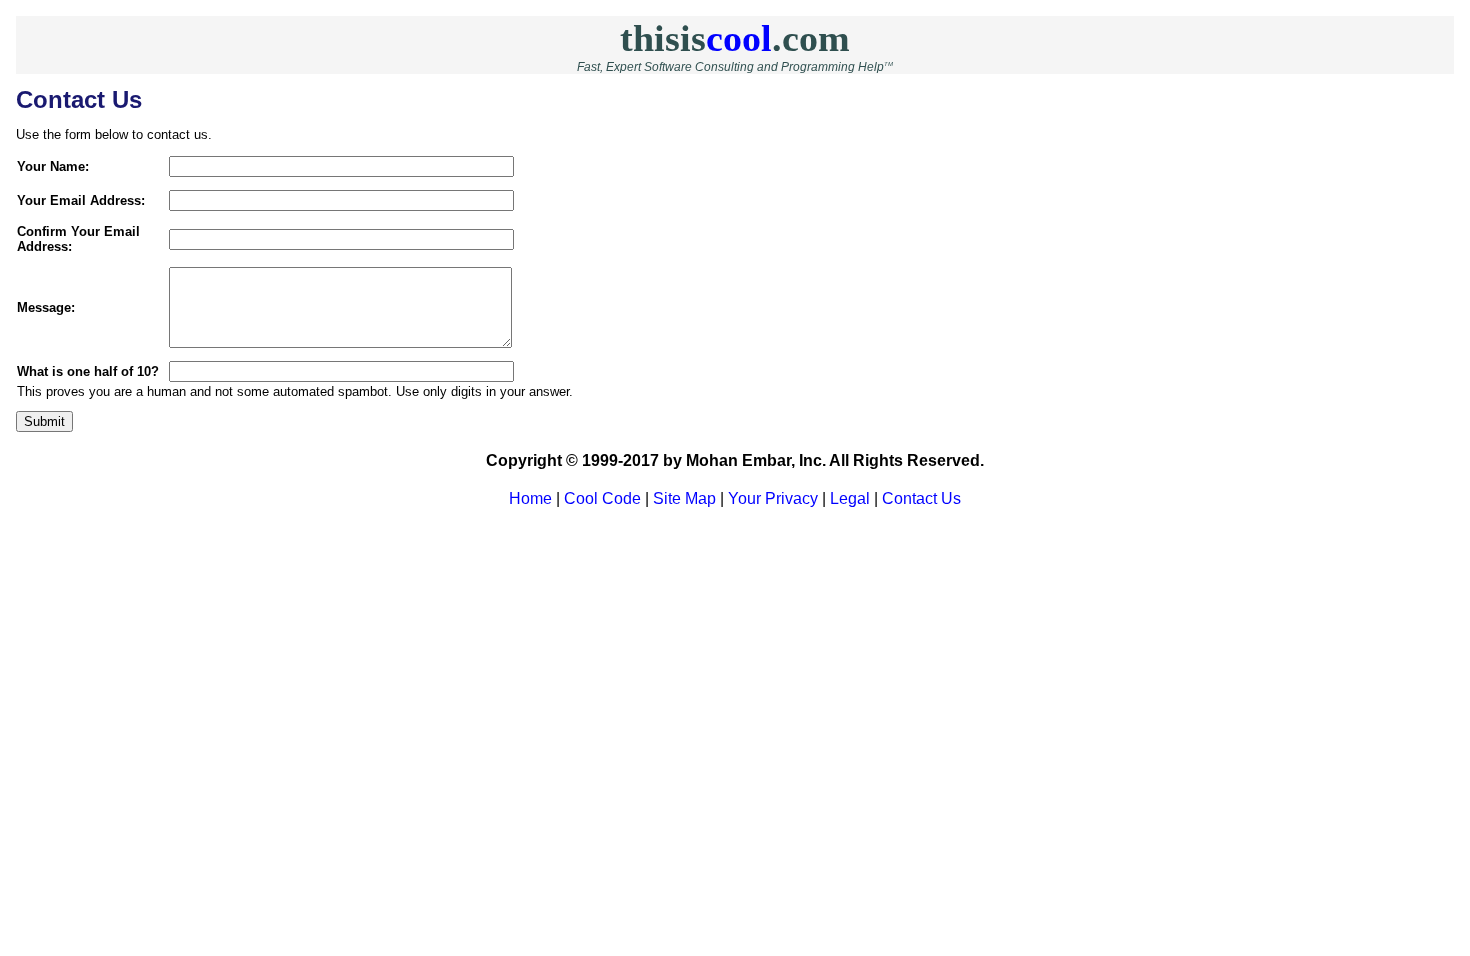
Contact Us (921, 498)
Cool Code (602, 498)
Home (530, 498)
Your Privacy (773, 498)
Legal (850, 498)
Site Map (684, 498)
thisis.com (735, 38)
